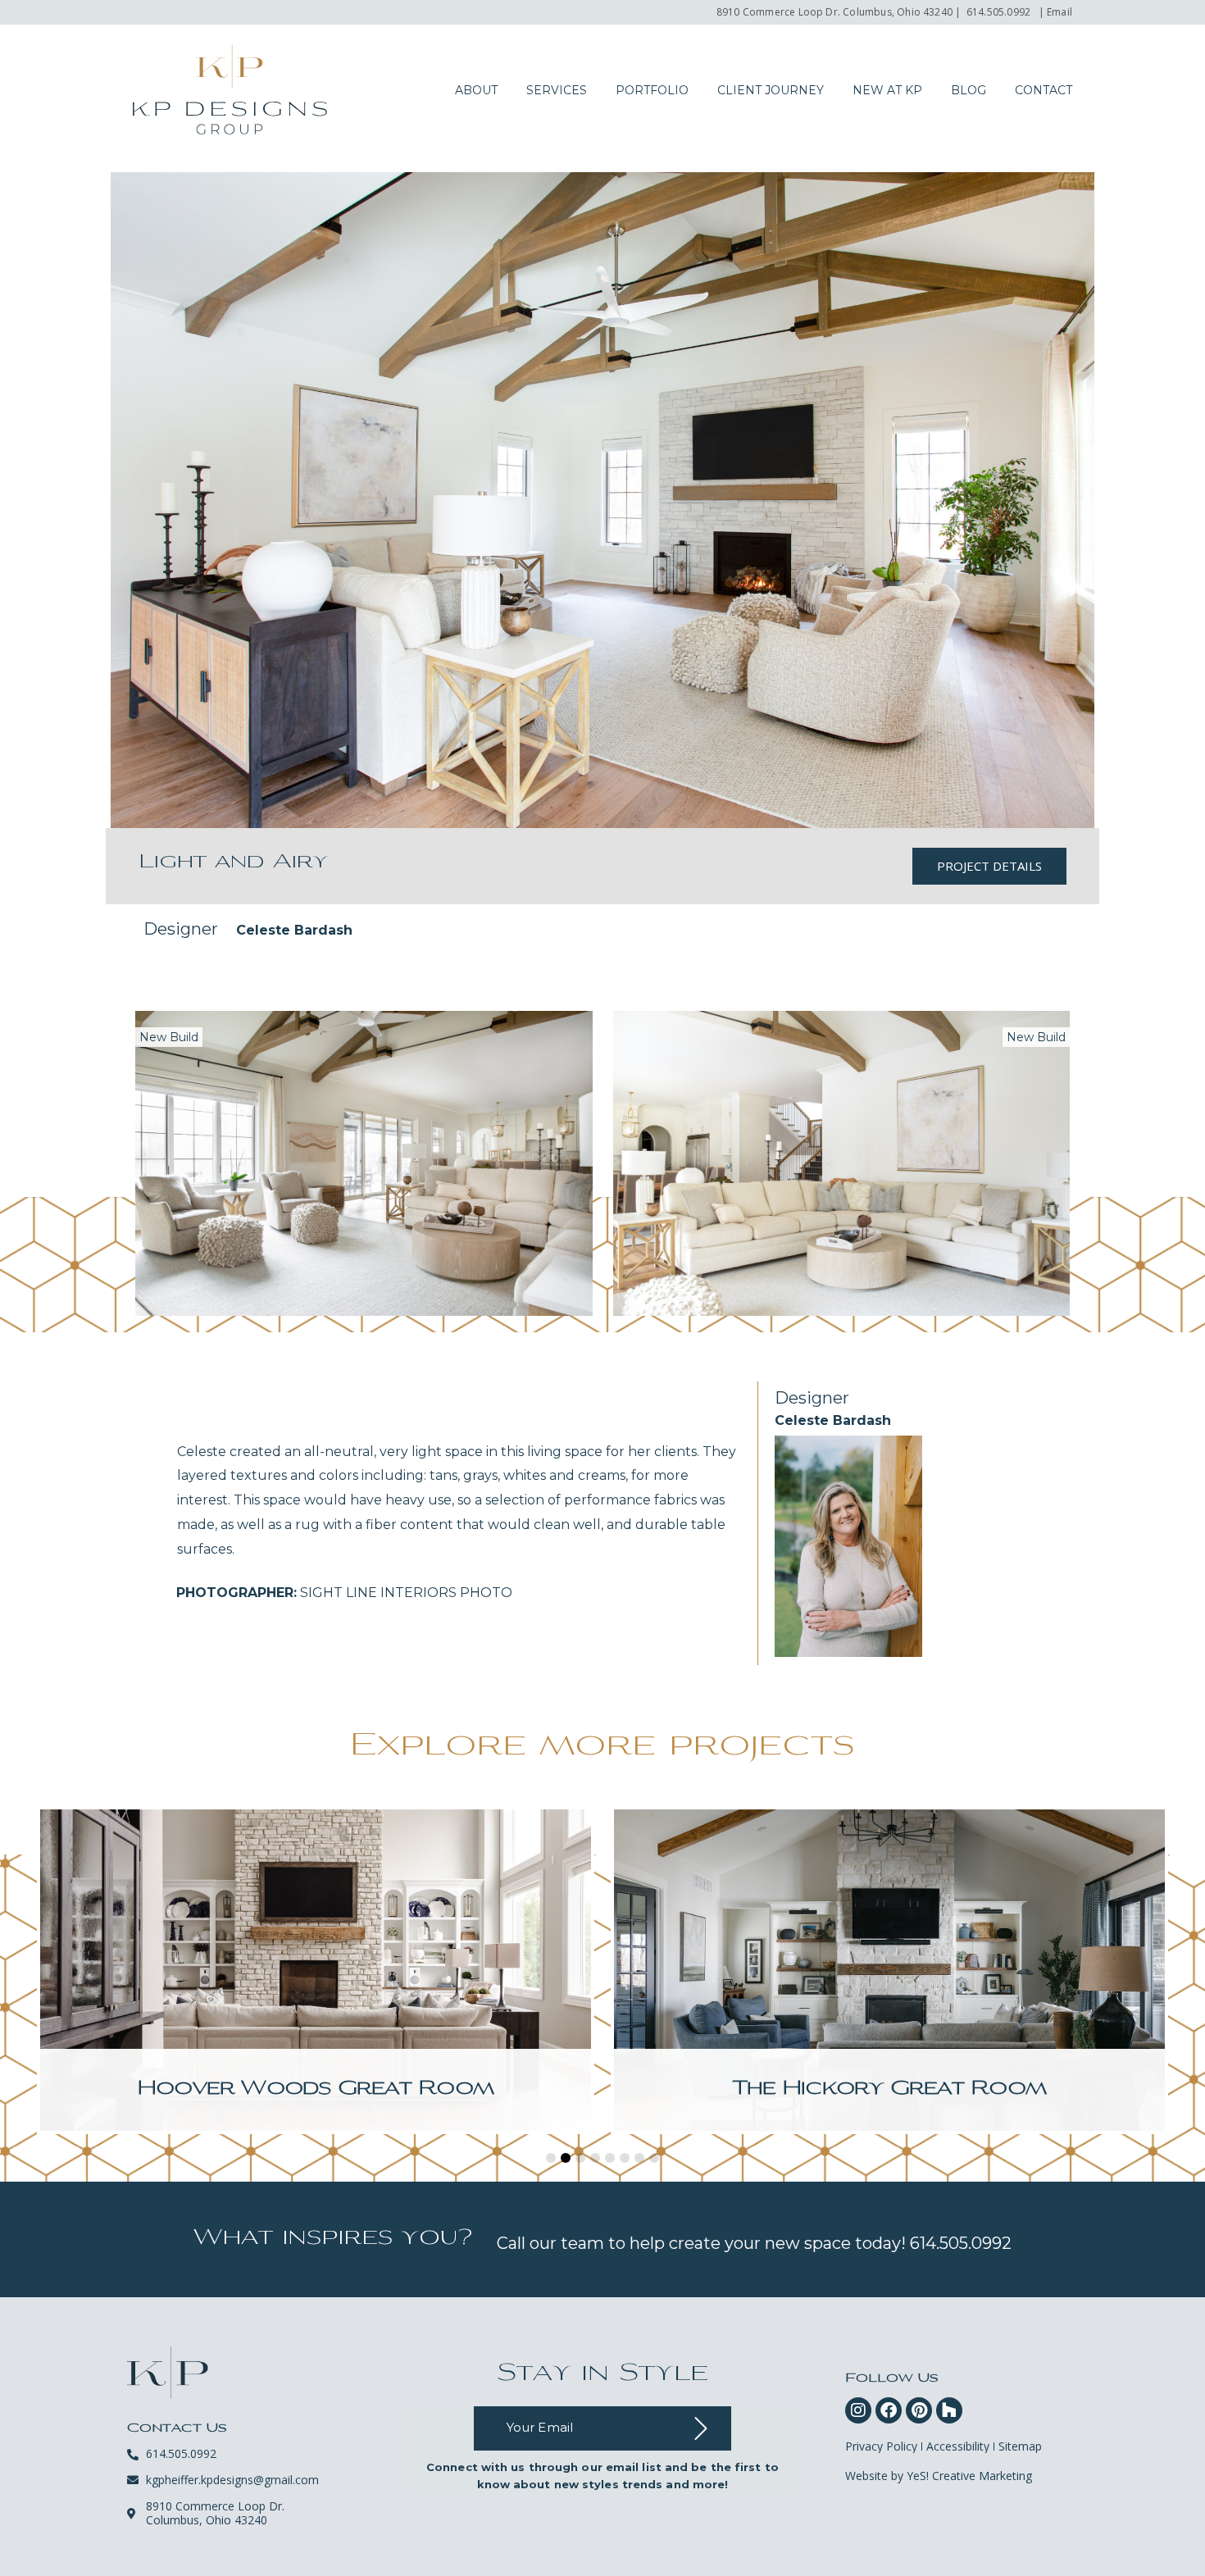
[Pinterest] (919, 2410)
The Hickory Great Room (889, 2089)
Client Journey (771, 90)
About (476, 90)
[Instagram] (858, 2410)
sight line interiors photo (344, 1593)
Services (557, 90)
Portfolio (652, 90)
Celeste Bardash (294, 930)
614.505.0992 (998, 12)
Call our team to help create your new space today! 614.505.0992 (754, 2243)
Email (1059, 12)
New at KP (887, 90)
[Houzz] (949, 2410)
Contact (1044, 90)
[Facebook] (889, 2410)
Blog (969, 90)
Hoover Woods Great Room (316, 2089)
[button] (551, 2158)
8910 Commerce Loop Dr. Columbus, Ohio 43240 (834, 12)
